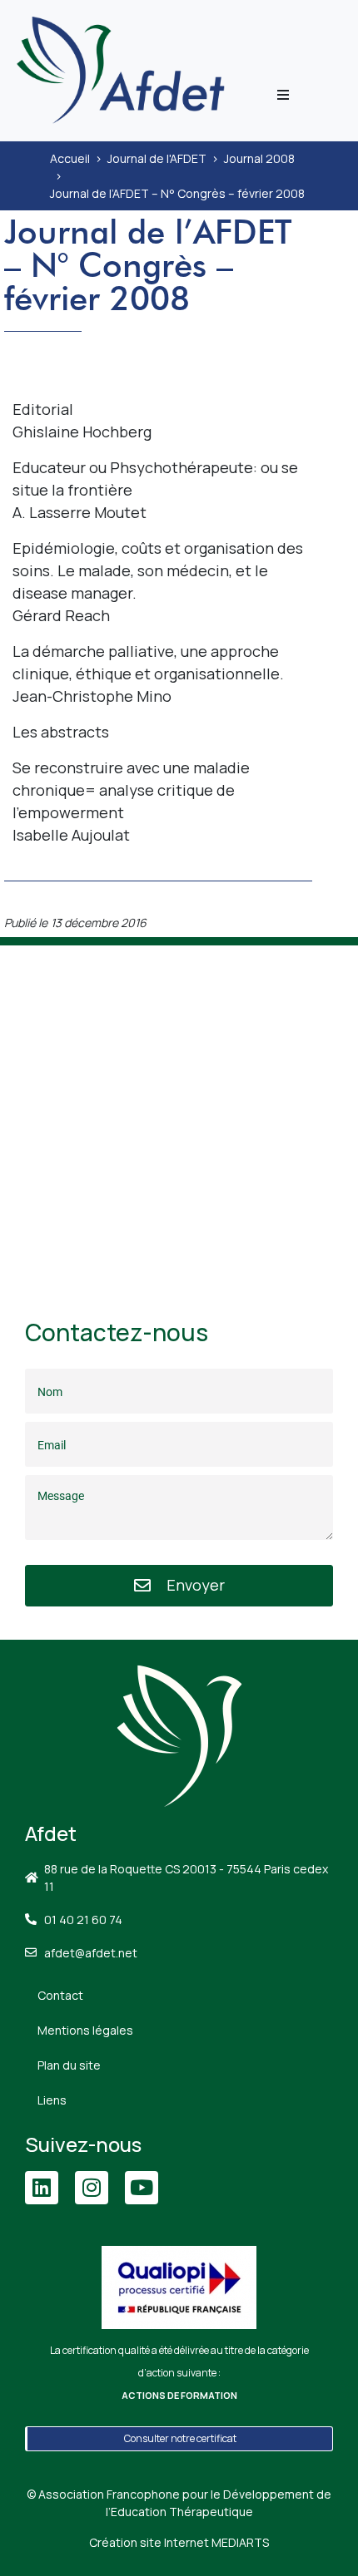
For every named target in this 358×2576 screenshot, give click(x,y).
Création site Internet (179, 2542)
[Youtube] (142, 2188)
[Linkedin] (42, 2188)
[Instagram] (92, 2188)
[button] (283, 95)
